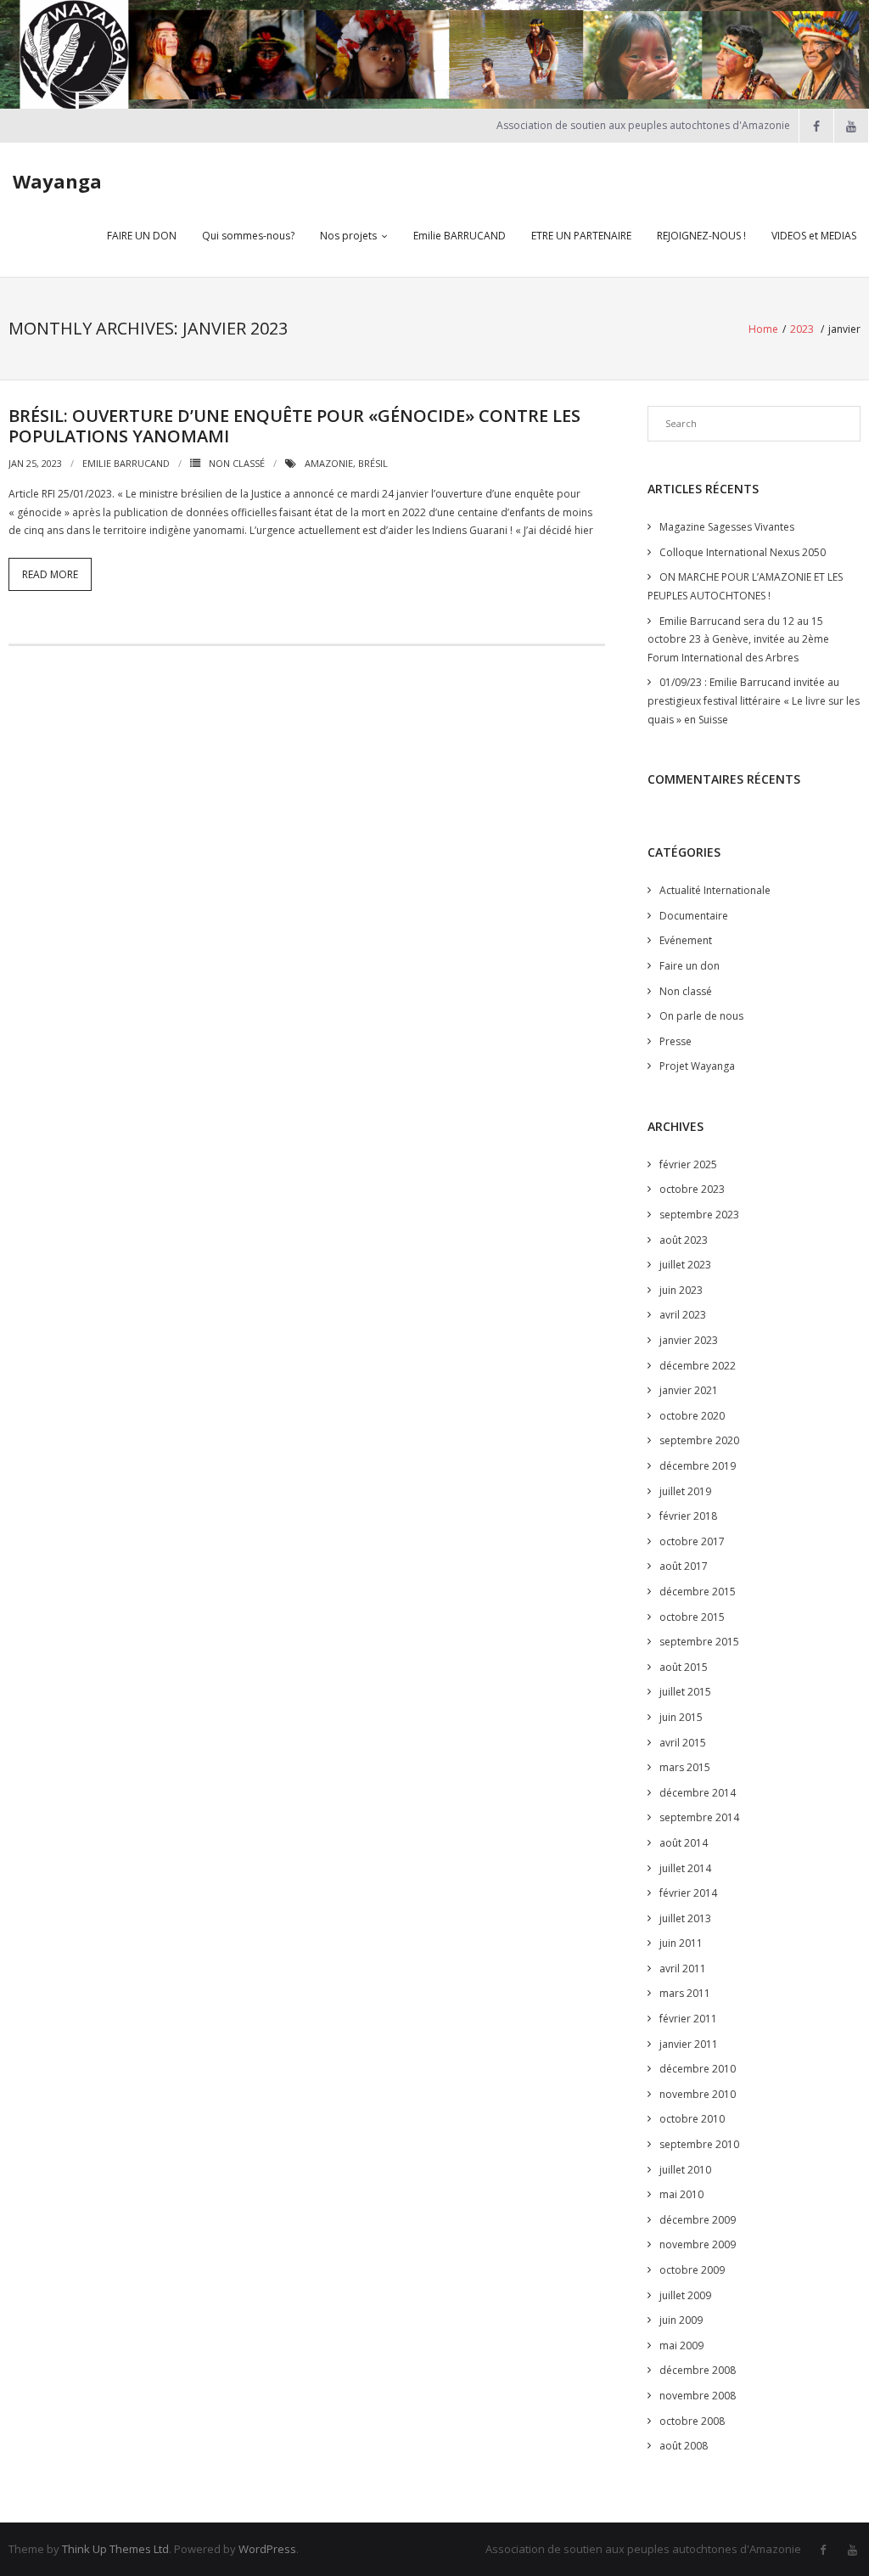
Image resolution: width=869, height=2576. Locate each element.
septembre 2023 (699, 1215)
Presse (676, 1041)
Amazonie (329, 463)
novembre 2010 (698, 2094)
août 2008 (684, 2446)
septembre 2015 (699, 1642)
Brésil (373, 463)
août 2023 (684, 1240)
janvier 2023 (689, 1340)
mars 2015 (685, 1767)
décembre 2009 (698, 2220)
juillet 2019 (685, 1491)
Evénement (686, 940)
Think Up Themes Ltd (115, 2549)
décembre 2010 (698, 2069)
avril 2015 (683, 1743)
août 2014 (684, 1843)
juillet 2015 (685, 1692)
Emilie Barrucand (126, 463)
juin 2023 (681, 1290)
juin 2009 (681, 2320)
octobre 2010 (692, 2119)
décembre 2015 (698, 1592)
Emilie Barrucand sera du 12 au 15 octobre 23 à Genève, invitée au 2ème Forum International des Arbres (738, 639)
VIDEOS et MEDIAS (814, 236)
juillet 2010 (685, 2170)
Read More (50, 574)
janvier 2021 (689, 1390)
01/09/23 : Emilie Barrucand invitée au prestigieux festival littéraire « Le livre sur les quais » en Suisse (754, 700)
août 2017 (684, 1566)
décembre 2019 (698, 1466)
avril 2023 (683, 1315)
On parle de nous (701, 1016)
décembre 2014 (698, 1793)
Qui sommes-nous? (248, 236)
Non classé (237, 463)
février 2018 (688, 1516)
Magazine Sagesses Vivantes (727, 527)
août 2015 (684, 1667)
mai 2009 (681, 2345)
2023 (802, 329)
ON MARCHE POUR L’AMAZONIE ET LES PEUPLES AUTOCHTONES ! (745, 586)
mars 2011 (685, 1993)
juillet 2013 (685, 1918)
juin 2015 (681, 1717)
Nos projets (348, 236)
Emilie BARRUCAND (460, 236)
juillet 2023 (685, 1265)
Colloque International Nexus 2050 (743, 552)
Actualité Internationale (715, 890)
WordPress (267, 2549)
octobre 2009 (692, 2270)
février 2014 (688, 1893)
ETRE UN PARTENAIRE (581, 236)
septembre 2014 (699, 1817)
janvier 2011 (689, 2044)
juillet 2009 (685, 2295)
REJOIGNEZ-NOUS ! (701, 236)
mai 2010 (681, 2194)
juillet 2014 (685, 1868)
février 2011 (688, 2019)
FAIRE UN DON (142, 236)
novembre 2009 (698, 2244)
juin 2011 (681, 1943)
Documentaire (694, 916)
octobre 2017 (692, 1541)
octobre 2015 (692, 1617)
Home (763, 329)
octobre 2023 (692, 1189)
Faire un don (690, 966)
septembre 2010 (699, 2144)
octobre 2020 (692, 1416)
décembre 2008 (698, 2370)
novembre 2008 (698, 2396)
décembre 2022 (698, 1366)
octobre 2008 (692, 2421)
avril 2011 (683, 1969)
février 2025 (688, 1164)
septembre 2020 (699, 1440)
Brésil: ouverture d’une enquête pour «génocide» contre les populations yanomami (294, 426)
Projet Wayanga (697, 1066)
